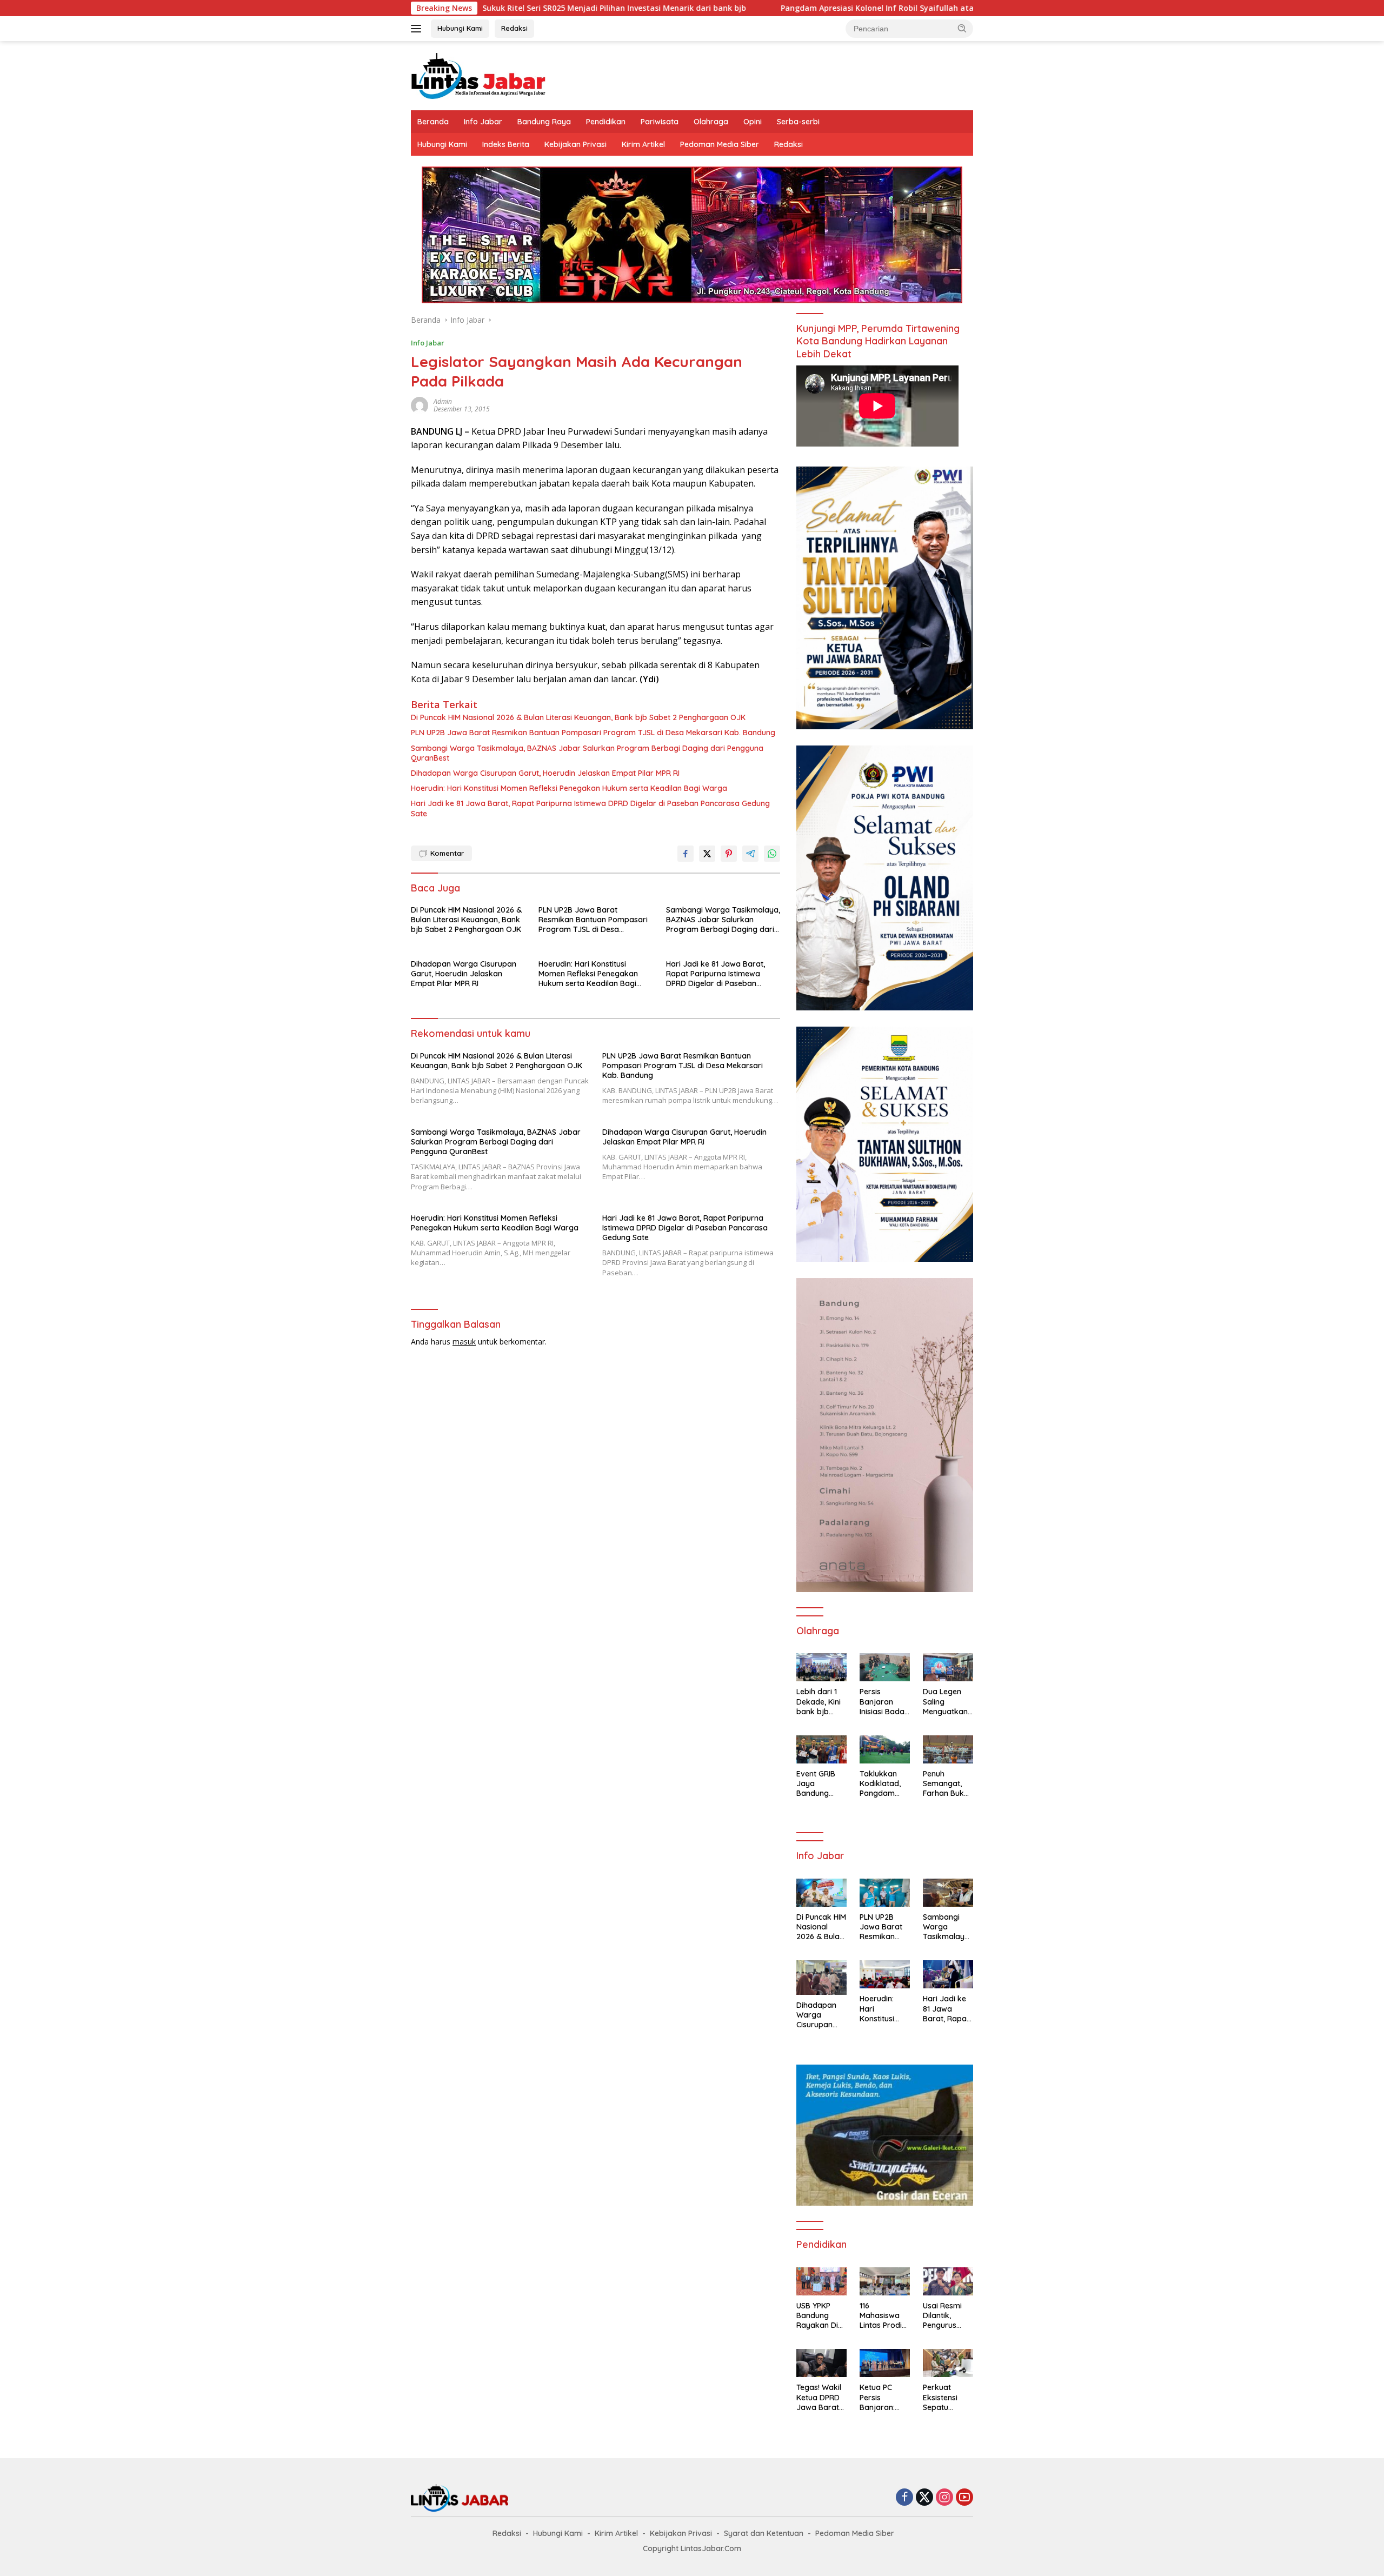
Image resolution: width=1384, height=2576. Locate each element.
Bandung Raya (544, 122)
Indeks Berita (506, 144)
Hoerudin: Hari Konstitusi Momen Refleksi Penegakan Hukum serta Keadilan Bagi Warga (569, 788)
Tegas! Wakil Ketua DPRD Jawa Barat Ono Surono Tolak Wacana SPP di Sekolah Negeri (819, 2397)
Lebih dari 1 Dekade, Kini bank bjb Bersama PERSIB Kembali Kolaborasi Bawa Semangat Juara (819, 1702)
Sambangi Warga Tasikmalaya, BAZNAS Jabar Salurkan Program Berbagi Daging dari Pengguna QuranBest (587, 753)
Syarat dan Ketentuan (764, 2533)
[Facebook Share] (686, 854)
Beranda (433, 122)
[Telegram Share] (750, 854)
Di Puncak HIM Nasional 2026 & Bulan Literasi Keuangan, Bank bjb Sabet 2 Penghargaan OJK (578, 717)
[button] (962, 28)
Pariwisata (660, 122)
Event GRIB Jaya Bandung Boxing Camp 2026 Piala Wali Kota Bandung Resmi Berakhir (820, 1784)
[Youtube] (964, 2498)
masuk (464, 1342)
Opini (753, 122)
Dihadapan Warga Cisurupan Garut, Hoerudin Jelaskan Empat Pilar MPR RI (545, 773)
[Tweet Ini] (707, 854)
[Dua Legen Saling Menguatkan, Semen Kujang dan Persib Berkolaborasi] (948, 1667)
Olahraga (711, 122)
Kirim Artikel (643, 144)
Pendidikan (606, 122)
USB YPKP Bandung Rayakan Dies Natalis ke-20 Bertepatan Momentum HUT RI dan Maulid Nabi (821, 2316)
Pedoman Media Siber (720, 144)
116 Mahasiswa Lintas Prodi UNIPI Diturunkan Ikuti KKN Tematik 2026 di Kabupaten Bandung (884, 2316)
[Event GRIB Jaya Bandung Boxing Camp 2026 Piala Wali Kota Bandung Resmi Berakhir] (821, 1749)
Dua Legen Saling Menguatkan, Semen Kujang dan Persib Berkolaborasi (948, 1702)
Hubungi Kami (460, 28)
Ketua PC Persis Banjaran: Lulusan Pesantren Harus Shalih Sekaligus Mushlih (882, 2397)
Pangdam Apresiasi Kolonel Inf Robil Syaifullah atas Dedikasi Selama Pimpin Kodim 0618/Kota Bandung (823, 8)
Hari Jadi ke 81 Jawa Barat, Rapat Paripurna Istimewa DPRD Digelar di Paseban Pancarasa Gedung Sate (590, 808)
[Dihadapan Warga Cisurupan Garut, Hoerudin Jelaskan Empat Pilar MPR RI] (821, 1977)
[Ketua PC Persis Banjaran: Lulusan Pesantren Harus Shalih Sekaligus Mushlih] (885, 2363)
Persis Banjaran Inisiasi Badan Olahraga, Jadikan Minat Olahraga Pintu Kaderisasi (884, 1702)
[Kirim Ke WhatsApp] (772, 854)
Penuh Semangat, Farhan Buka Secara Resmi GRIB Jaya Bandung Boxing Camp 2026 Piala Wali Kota (947, 1784)
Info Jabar (483, 122)
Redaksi (514, 28)
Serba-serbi (798, 122)
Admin (443, 401)
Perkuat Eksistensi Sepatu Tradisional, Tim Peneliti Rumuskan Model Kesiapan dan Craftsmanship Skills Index (948, 2397)
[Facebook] (904, 2498)
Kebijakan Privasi (575, 144)
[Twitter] (924, 2498)
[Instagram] (944, 2498)
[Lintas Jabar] (478, 75)
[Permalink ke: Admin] (420, 404)
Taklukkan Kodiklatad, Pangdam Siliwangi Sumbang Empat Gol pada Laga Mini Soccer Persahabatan (883, 1784)
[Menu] (418, 29)
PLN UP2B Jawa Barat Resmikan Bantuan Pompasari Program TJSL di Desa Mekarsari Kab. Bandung (593, 733)
